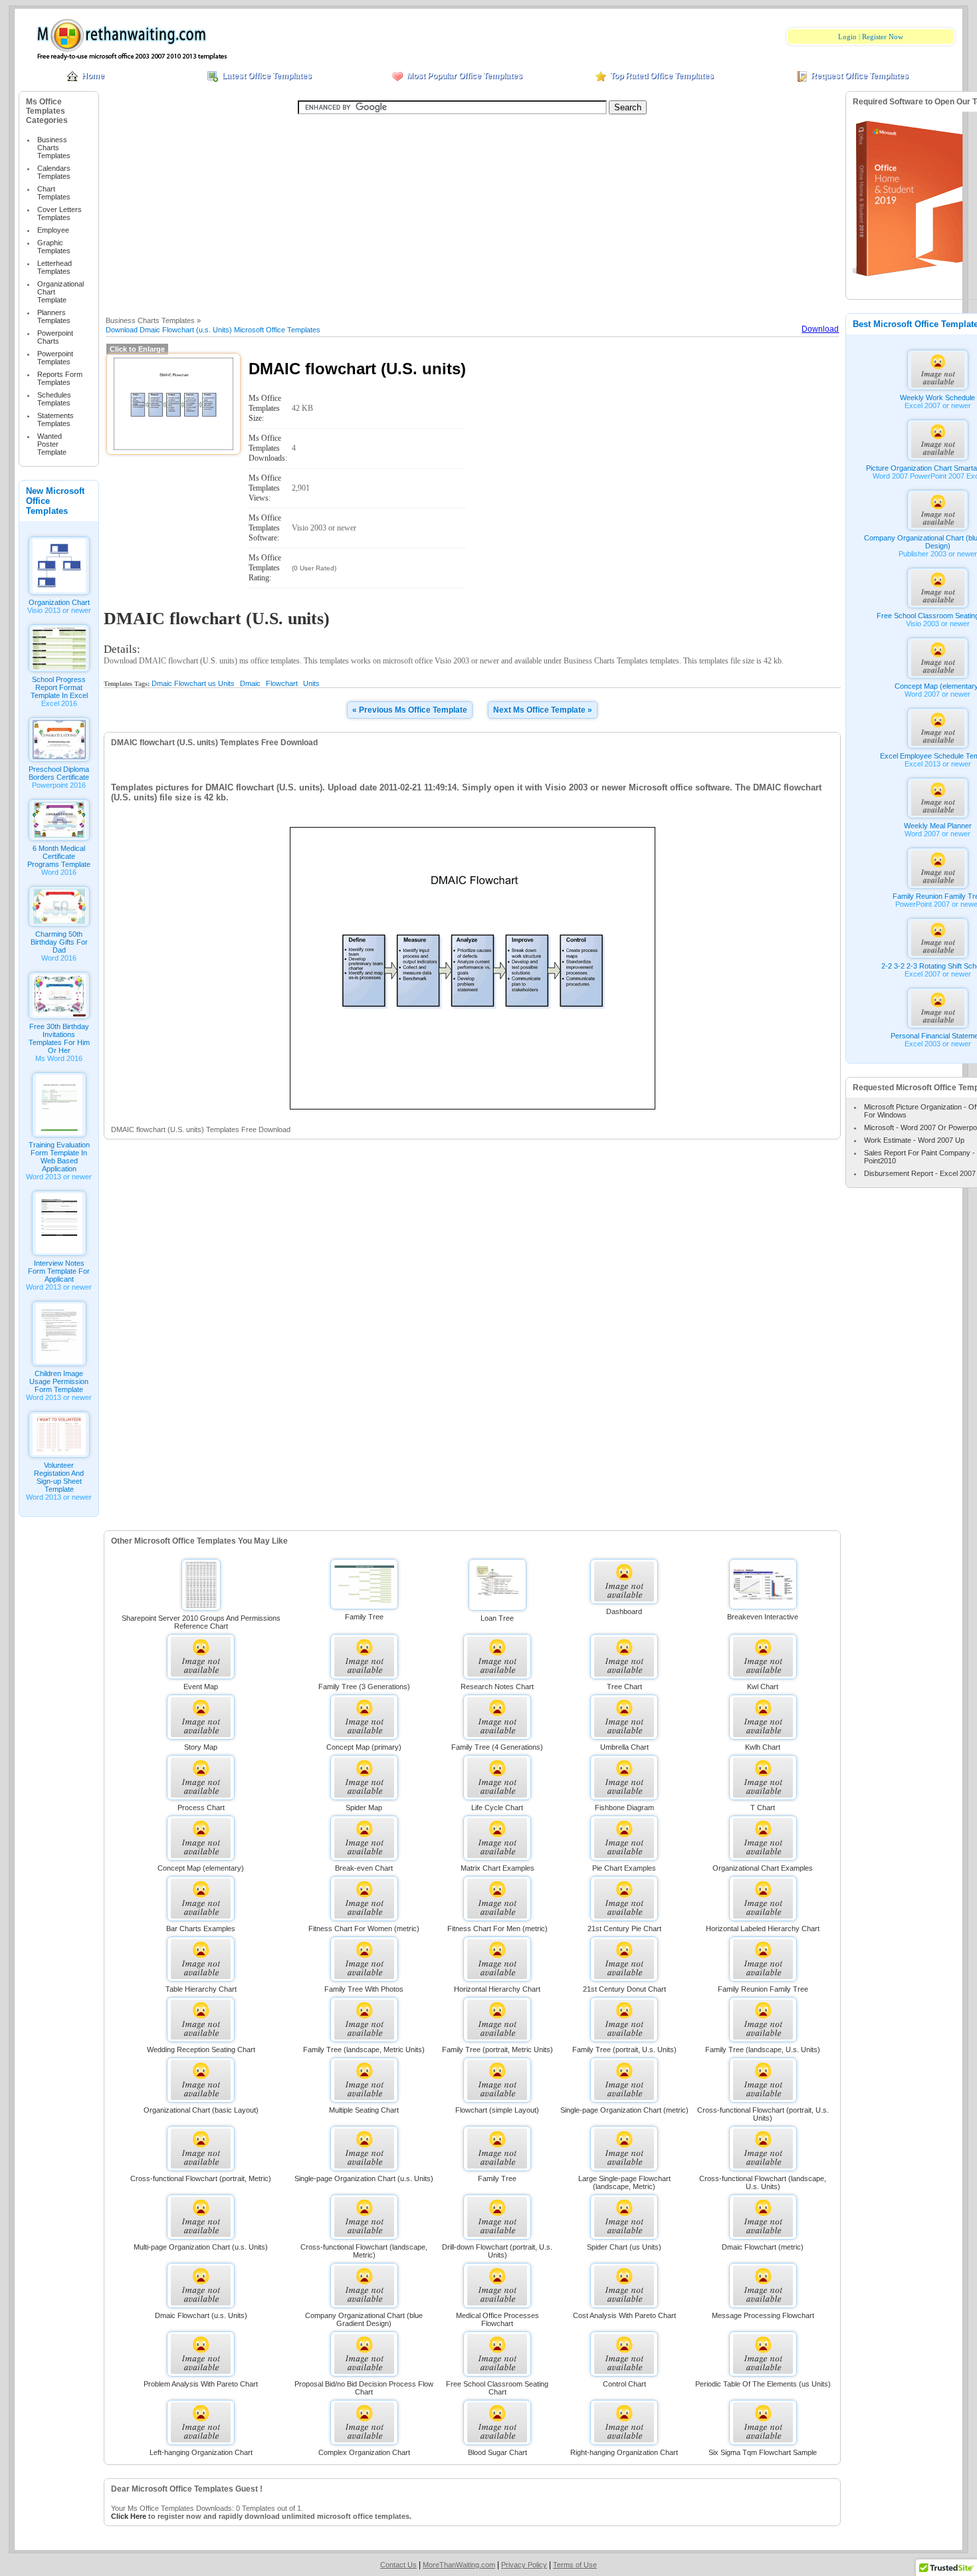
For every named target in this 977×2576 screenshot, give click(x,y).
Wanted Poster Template (52, 444)
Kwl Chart (763, 1687)
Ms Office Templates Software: (265, 528)
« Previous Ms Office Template (410, 710)
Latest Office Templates (267, 76)
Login (847, 37)
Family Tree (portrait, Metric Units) (497, 2049)
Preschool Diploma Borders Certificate (59, 773)
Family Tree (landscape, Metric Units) (364, 2049)
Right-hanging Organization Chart (624, 2452)
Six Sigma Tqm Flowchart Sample (763, 2452)
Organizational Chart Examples (763, 1868)
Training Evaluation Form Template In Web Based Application (59, 1157)
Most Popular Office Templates (465, 76)
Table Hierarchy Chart (201, 1989)
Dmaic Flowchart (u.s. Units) (201, 2315)
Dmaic (250, 683)
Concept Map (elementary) (201, 1868)
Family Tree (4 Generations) (497, 1747)
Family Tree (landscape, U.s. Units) (763, 2049)
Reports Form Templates (60, 378)
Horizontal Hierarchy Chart (497, 1989)
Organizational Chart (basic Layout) (201, 2110)
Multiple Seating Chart (364, 2110)
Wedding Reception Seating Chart (201, 2049)
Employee (53, 230)
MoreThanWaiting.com (459, 2565)
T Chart (763, 1808)
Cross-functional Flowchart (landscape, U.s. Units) (763, 2182)
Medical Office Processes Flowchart (497, 2319)
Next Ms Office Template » (543, 710)
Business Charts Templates (54, 148)
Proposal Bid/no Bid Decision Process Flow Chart (364, 2388)
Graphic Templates (54, 247)
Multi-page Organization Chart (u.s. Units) (201, 2247)
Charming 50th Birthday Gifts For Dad (59, 942)
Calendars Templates (54, 172)
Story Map (201, 1747)
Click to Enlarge (137, 349)
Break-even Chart (364, 1868)
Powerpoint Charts (55, 337)
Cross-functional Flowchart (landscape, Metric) (364, 2251)
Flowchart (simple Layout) (497, 2110)
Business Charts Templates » (153, 320)
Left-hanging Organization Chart (201, 2452)
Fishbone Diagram (624, 1808)
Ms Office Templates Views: (265, 488)
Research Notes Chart (497, 1687)
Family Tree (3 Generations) (364, 1687)
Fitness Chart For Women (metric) (364, 1929)
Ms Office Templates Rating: (265, 568)
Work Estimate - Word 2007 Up (914, 1140)
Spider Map (364, 1808)
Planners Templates (54, 316)
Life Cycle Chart (497, 1808)
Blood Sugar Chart (497, 2452)
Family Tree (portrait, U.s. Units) (624, 2049)
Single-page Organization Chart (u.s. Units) (364, 2178)
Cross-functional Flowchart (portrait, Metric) (201, 2178)
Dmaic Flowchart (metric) (763, 2247)
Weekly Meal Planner (938, 826)
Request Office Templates (860, 76)
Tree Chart (624, 1687)
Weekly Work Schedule (937, 398)
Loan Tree (497, 1618)
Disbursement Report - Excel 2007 (920, 1173)
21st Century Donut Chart (624, 1989)
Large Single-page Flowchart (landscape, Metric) (624, 2182)
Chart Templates (54, 193)
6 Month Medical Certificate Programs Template (59, 856)
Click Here (129, 2516)
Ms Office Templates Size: (265, 408)
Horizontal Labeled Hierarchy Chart (763, 1929)
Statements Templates (55, 419)
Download (820, 329)
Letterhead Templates (54, 267)
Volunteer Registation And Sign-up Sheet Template (59, 1477)
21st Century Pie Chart (624, 1929)
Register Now (883, 37)
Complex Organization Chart (364, 2452)
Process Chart (201, 1808)
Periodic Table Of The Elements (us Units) (763, 2384)
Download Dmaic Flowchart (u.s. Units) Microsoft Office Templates (213, 330)
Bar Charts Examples (201, 1929)
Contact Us (398, 2565)
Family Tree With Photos (364, 1989)
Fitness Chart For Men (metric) (497, 1929)
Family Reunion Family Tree (763, 1989)
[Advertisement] (473, 213)
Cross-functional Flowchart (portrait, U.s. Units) (763, 2114)
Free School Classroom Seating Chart (497, 2388)
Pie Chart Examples (624, 1868)
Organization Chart (59, 602)
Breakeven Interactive (763, 1617)
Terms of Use (575, 2565)
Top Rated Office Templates (662, 76)
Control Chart (624, 2384)
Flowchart (282, 683)
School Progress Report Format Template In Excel (59, 687)
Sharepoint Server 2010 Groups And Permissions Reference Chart (201, 1622)
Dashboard (624, 1611)
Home (93, 76)
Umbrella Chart (624, 1747)
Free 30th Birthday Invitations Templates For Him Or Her (59, 1038)
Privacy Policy (524, 2565)
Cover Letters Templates (59, 213)
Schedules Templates (54, 399)
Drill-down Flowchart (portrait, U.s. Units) (497, 2251)
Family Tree (364, 1617)
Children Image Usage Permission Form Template (59, 1381)
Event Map (201, 1687)
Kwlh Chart (763, 1747)
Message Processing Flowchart (763, 2315)
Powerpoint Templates (55, 358)
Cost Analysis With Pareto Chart (624, 2315)
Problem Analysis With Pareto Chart (201, 2384)
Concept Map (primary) (364, 1747)
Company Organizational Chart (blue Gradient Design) (364, 2319)
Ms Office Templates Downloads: (268, 448)
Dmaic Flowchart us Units (193, 683)
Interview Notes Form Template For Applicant (59, 1271)
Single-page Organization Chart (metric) (624, 2110)
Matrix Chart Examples (497, 1868)
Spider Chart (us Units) (624, 2247)
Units (311, 683)
